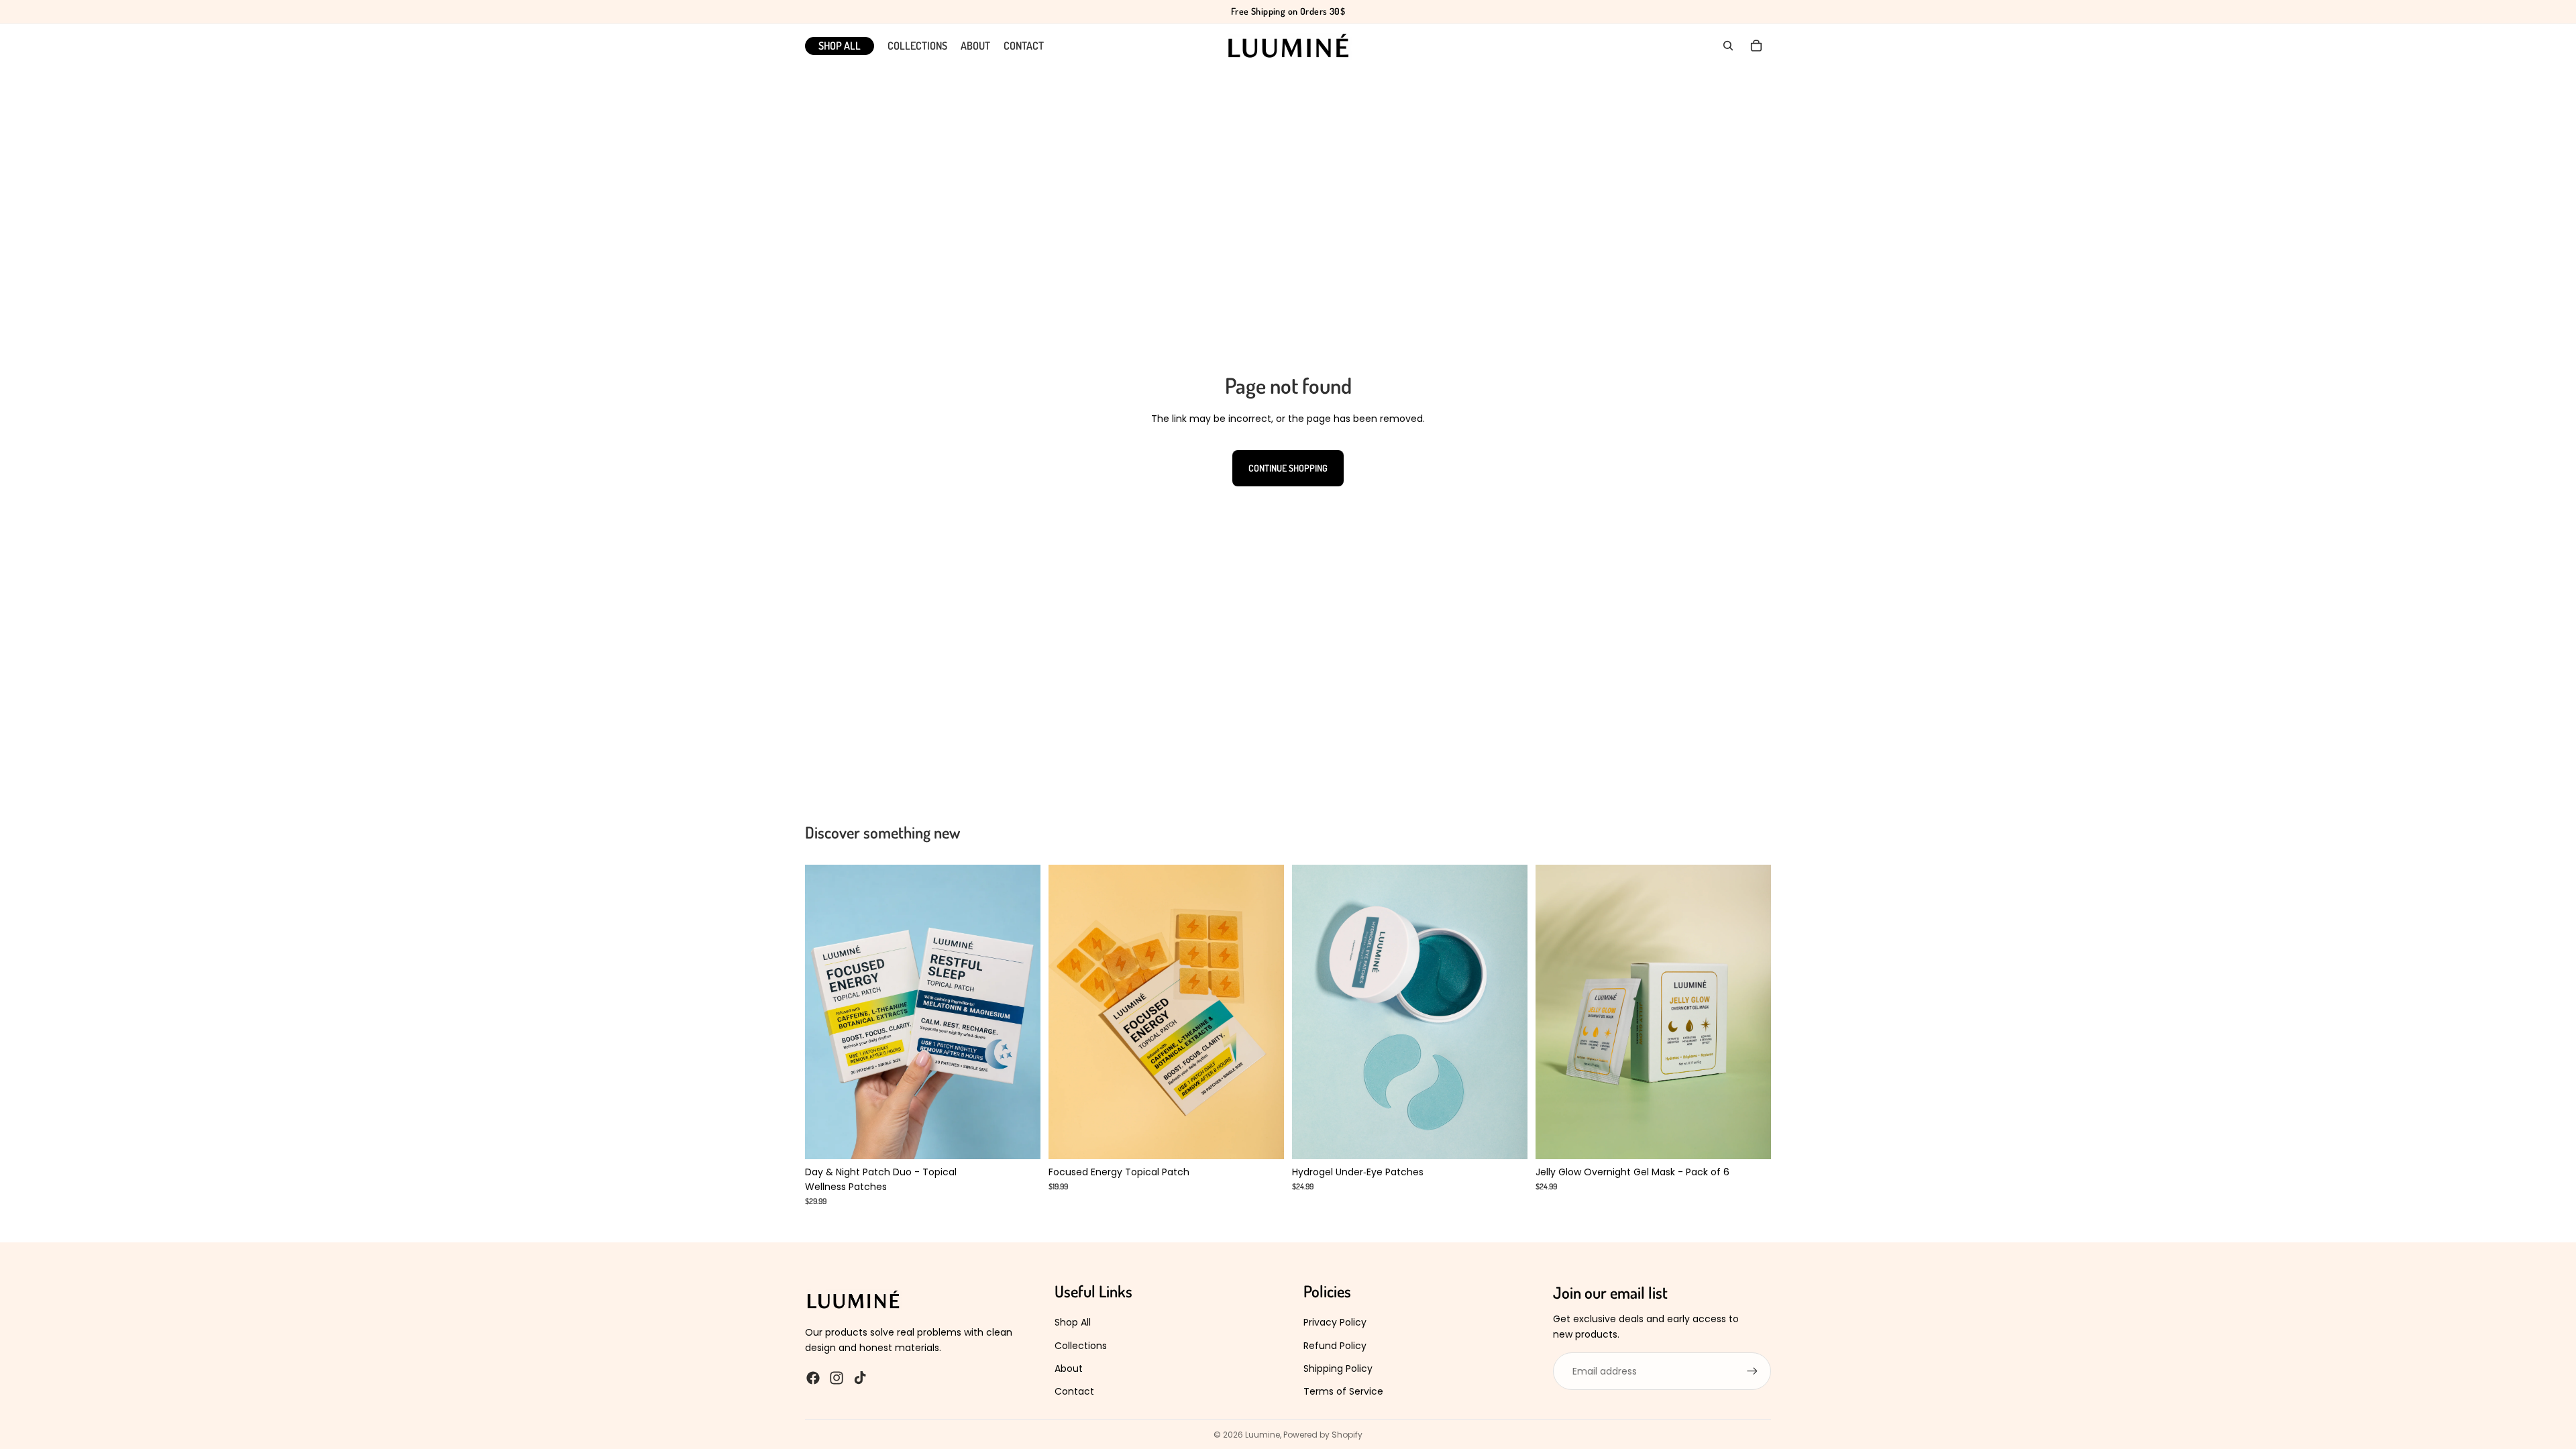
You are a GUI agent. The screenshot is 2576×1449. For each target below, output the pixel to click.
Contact (1074, 1391)
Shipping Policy (1338, 1368)
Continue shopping (1288, 468)
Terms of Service (1343, 1391)
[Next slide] (1020, 1012)
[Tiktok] (860, 1378)
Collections (1081, 1346)
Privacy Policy (1335, 1322)
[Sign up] (1752, 1371)
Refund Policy (1335, 1346)
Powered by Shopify (1323, 1435)
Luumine (1263, 1435)
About (1069, 1368)
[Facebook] (813, 1378)
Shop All (1073, 1322)
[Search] (1728, 46)
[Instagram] (837, 1378)
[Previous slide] (825, 1012)
